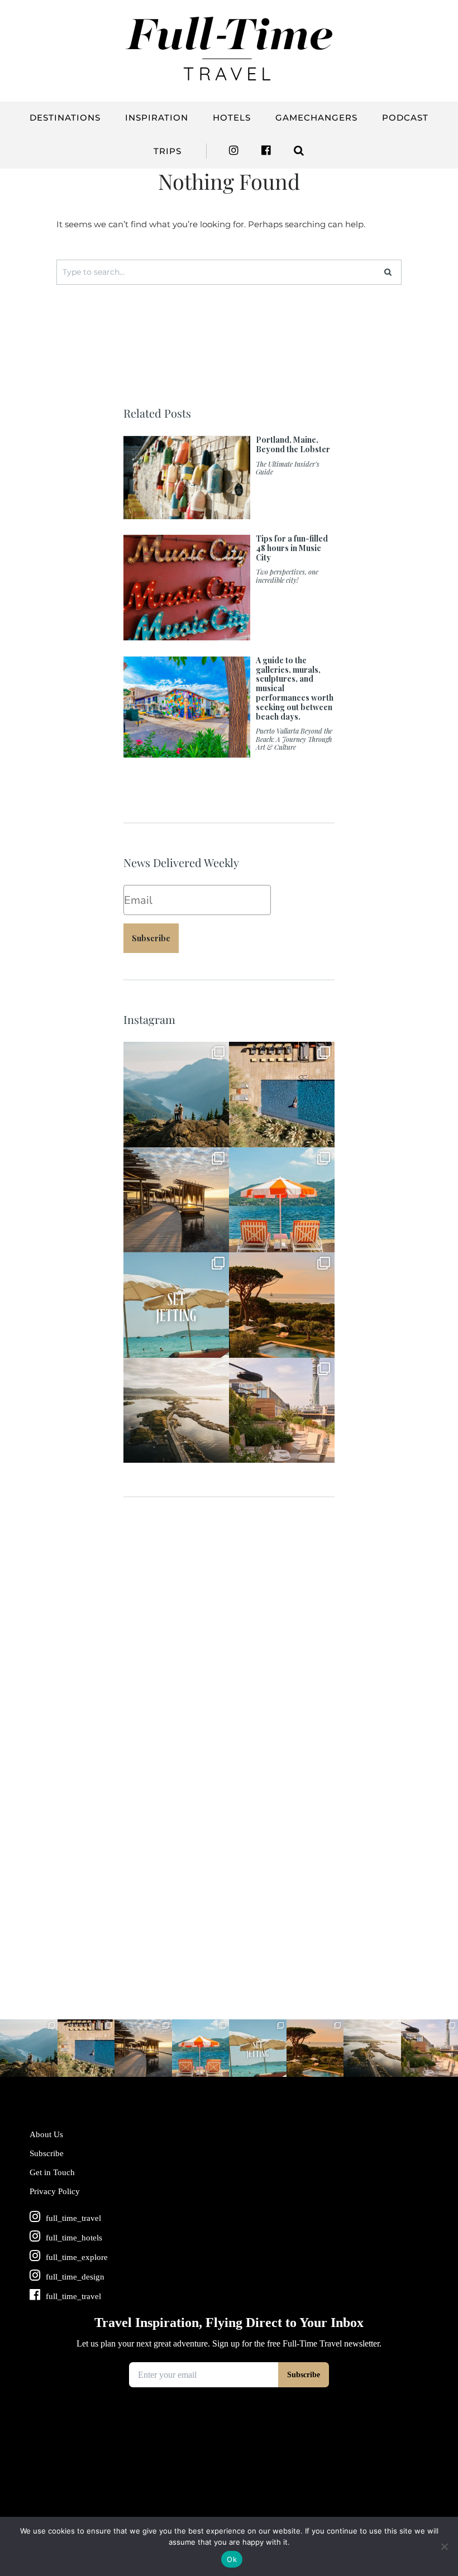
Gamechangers (316, 118)
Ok (232, 2559)
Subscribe (151, 938)
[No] (444, 2546)
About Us (46, 2134)
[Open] (176, 1095)
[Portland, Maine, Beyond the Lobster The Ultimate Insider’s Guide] (229, 513)
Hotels (232, 118)
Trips (168, 151)
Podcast (405, 118)
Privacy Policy (55, 2191)
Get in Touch (52, 2172)
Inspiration (157, 118)
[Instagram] (218, 1136)
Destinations (65, 118)
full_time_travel (175, 1052)
